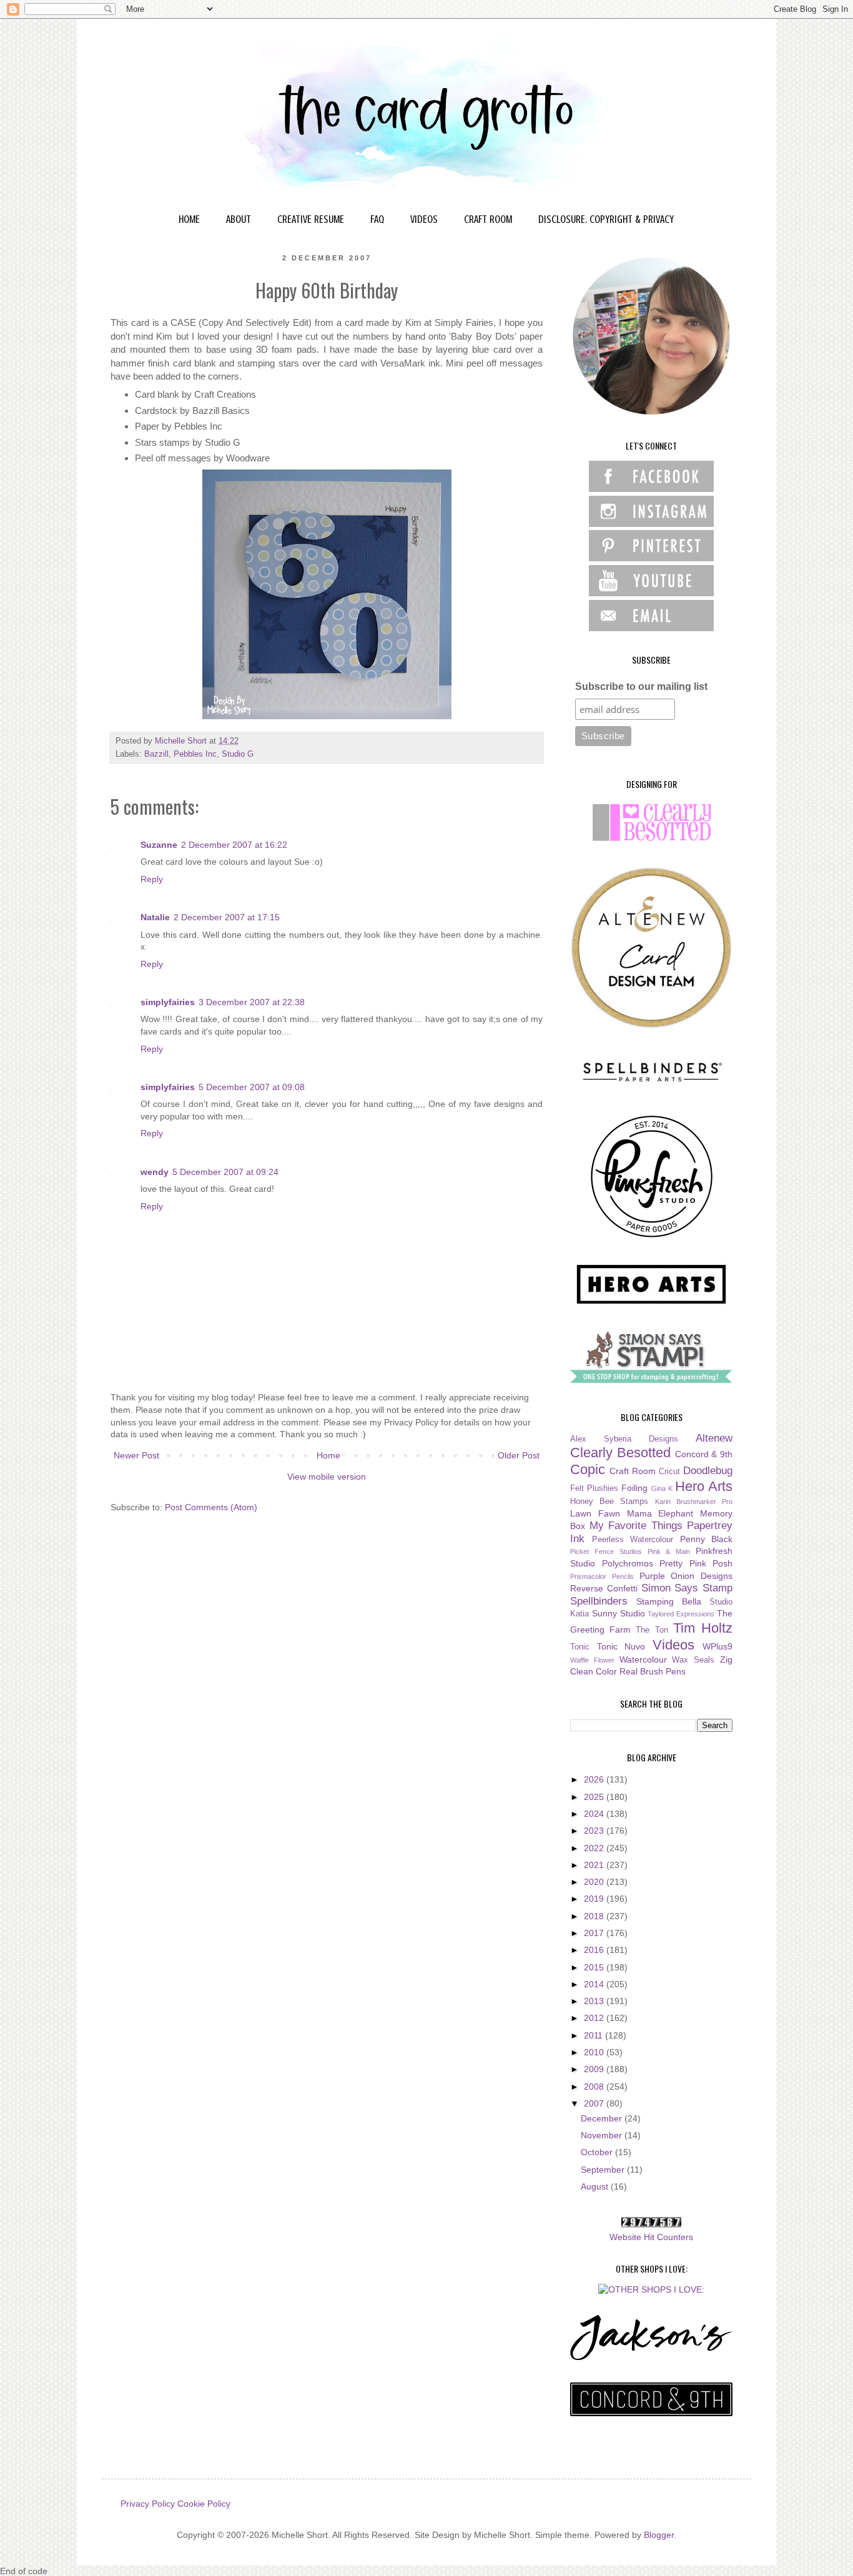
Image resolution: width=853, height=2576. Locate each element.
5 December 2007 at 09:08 (252, 1087)
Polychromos (628, 1563)
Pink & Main (669, 1551)
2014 (595, 1984)
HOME (189, 219)
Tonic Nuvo (621, 1646)
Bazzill (156, 754)
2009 (595, 2069)
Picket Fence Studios (606, 1551)
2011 (594, 2035)
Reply (152, 879)
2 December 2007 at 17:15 (227, 917)
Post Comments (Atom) (211, 1507)
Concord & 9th (704, 1454)
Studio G (238, 754)
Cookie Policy (204, 2504)
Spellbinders (599, 1601)
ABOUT (239, 219)
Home (328, 1455)
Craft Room (633, 1471)
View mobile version (327, 1477)
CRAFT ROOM (488, 219)
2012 (595, 2018)
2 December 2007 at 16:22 (234, 845)
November (603, 2135)
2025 (595, 1797)
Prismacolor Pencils (602, 1576)
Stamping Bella (669, 1601)
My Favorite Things (636, 1526)
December (603, 2118)
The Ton (652, 1630)
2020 (595, 1882)
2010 (595, 2052)
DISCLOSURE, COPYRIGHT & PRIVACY (606, 219)
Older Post (519, 1455)
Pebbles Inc (195, 754)
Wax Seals (693, 1660)
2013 (595, 2001)
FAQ (377, 219)
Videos (673, 1645)
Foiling (634, 1488)
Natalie (155, 917)
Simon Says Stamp (687, 1588)
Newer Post (136, 1455)
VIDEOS (424, 219)
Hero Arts (704, 1486)
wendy (155, 1172)
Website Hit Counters (651, 2237)
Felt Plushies (594, 1488)
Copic (588, 1469)
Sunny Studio (619, 1613)
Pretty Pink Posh (696, 1563)
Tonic (580, 1647)
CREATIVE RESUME (311, 219)
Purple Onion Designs (686, 1576)
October (598, 2152)
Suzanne (159, 845)
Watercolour (643, 1659)
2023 (595, 1831)
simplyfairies (168, 1002)
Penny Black (707, 1539)
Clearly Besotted (620, 1453)
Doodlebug (708, 1471)
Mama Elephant (660, 1513)
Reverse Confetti (604, 1588)
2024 (595, 1814)
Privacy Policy (148, 2504)
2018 (595, 1916)
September (604, 2170)
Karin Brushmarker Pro (694, 1502)
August (596, 2186)
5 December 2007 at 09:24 (225, 1172)
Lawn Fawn (595, 1513)
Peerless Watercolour (633, 1540)
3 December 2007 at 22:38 (252, 1002)
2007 (595, 2103)
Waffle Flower (592, 1660)
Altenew (714, 1438)
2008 (595, 2087)
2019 (595, 1899)
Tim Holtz (703, 1628)
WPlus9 (717, 1646)
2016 (595, 1950)
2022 (595, 1848)
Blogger (659, 2535)
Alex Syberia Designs (624, 1439)
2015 (595, 1967)
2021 (595, 1865)
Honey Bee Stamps (609, 1502)
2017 (595, 1933)
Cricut (669, 1472)
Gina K (662, 1488)
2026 (595, 1779)
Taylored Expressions (681, 1614)
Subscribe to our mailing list (641, 686)
